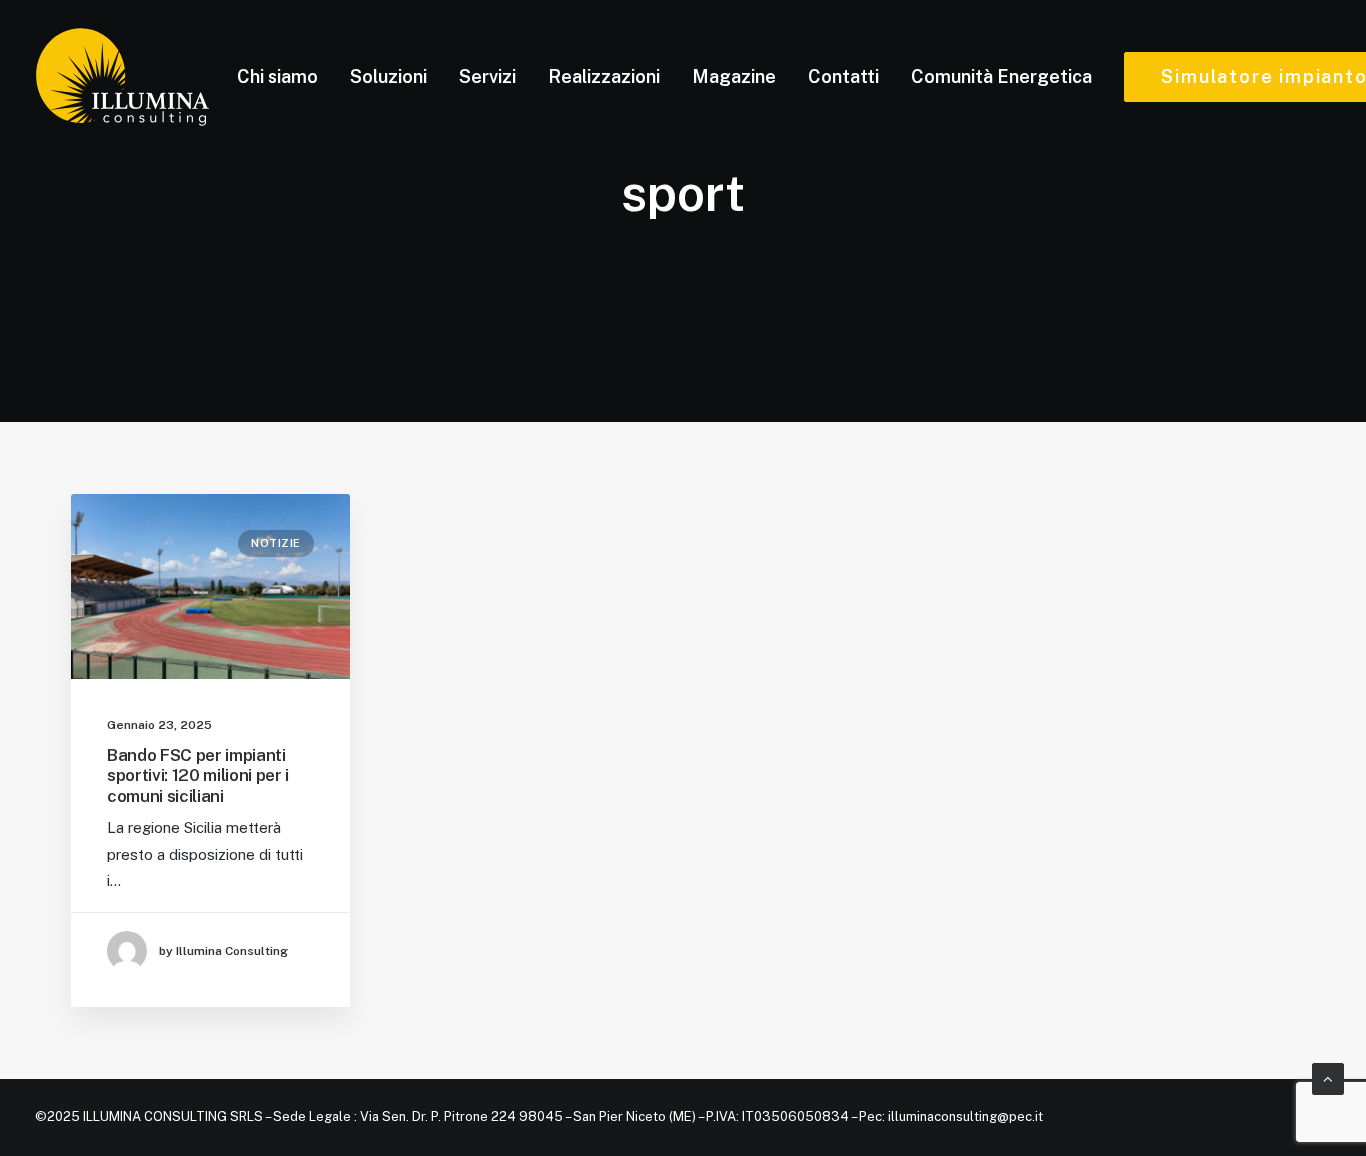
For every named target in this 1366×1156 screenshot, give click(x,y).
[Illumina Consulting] (122, 77)
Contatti (843, 76)
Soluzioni (388, 76)
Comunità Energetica (1001, 76)
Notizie (276, 543)
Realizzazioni (604, 76)
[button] (210, 586)
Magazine (734, 76)
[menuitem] (277, 77)
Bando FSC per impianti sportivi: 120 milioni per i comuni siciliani (198, 775)
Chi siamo (277, 76)
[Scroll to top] (1328, 1077)
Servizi (487, 76)
